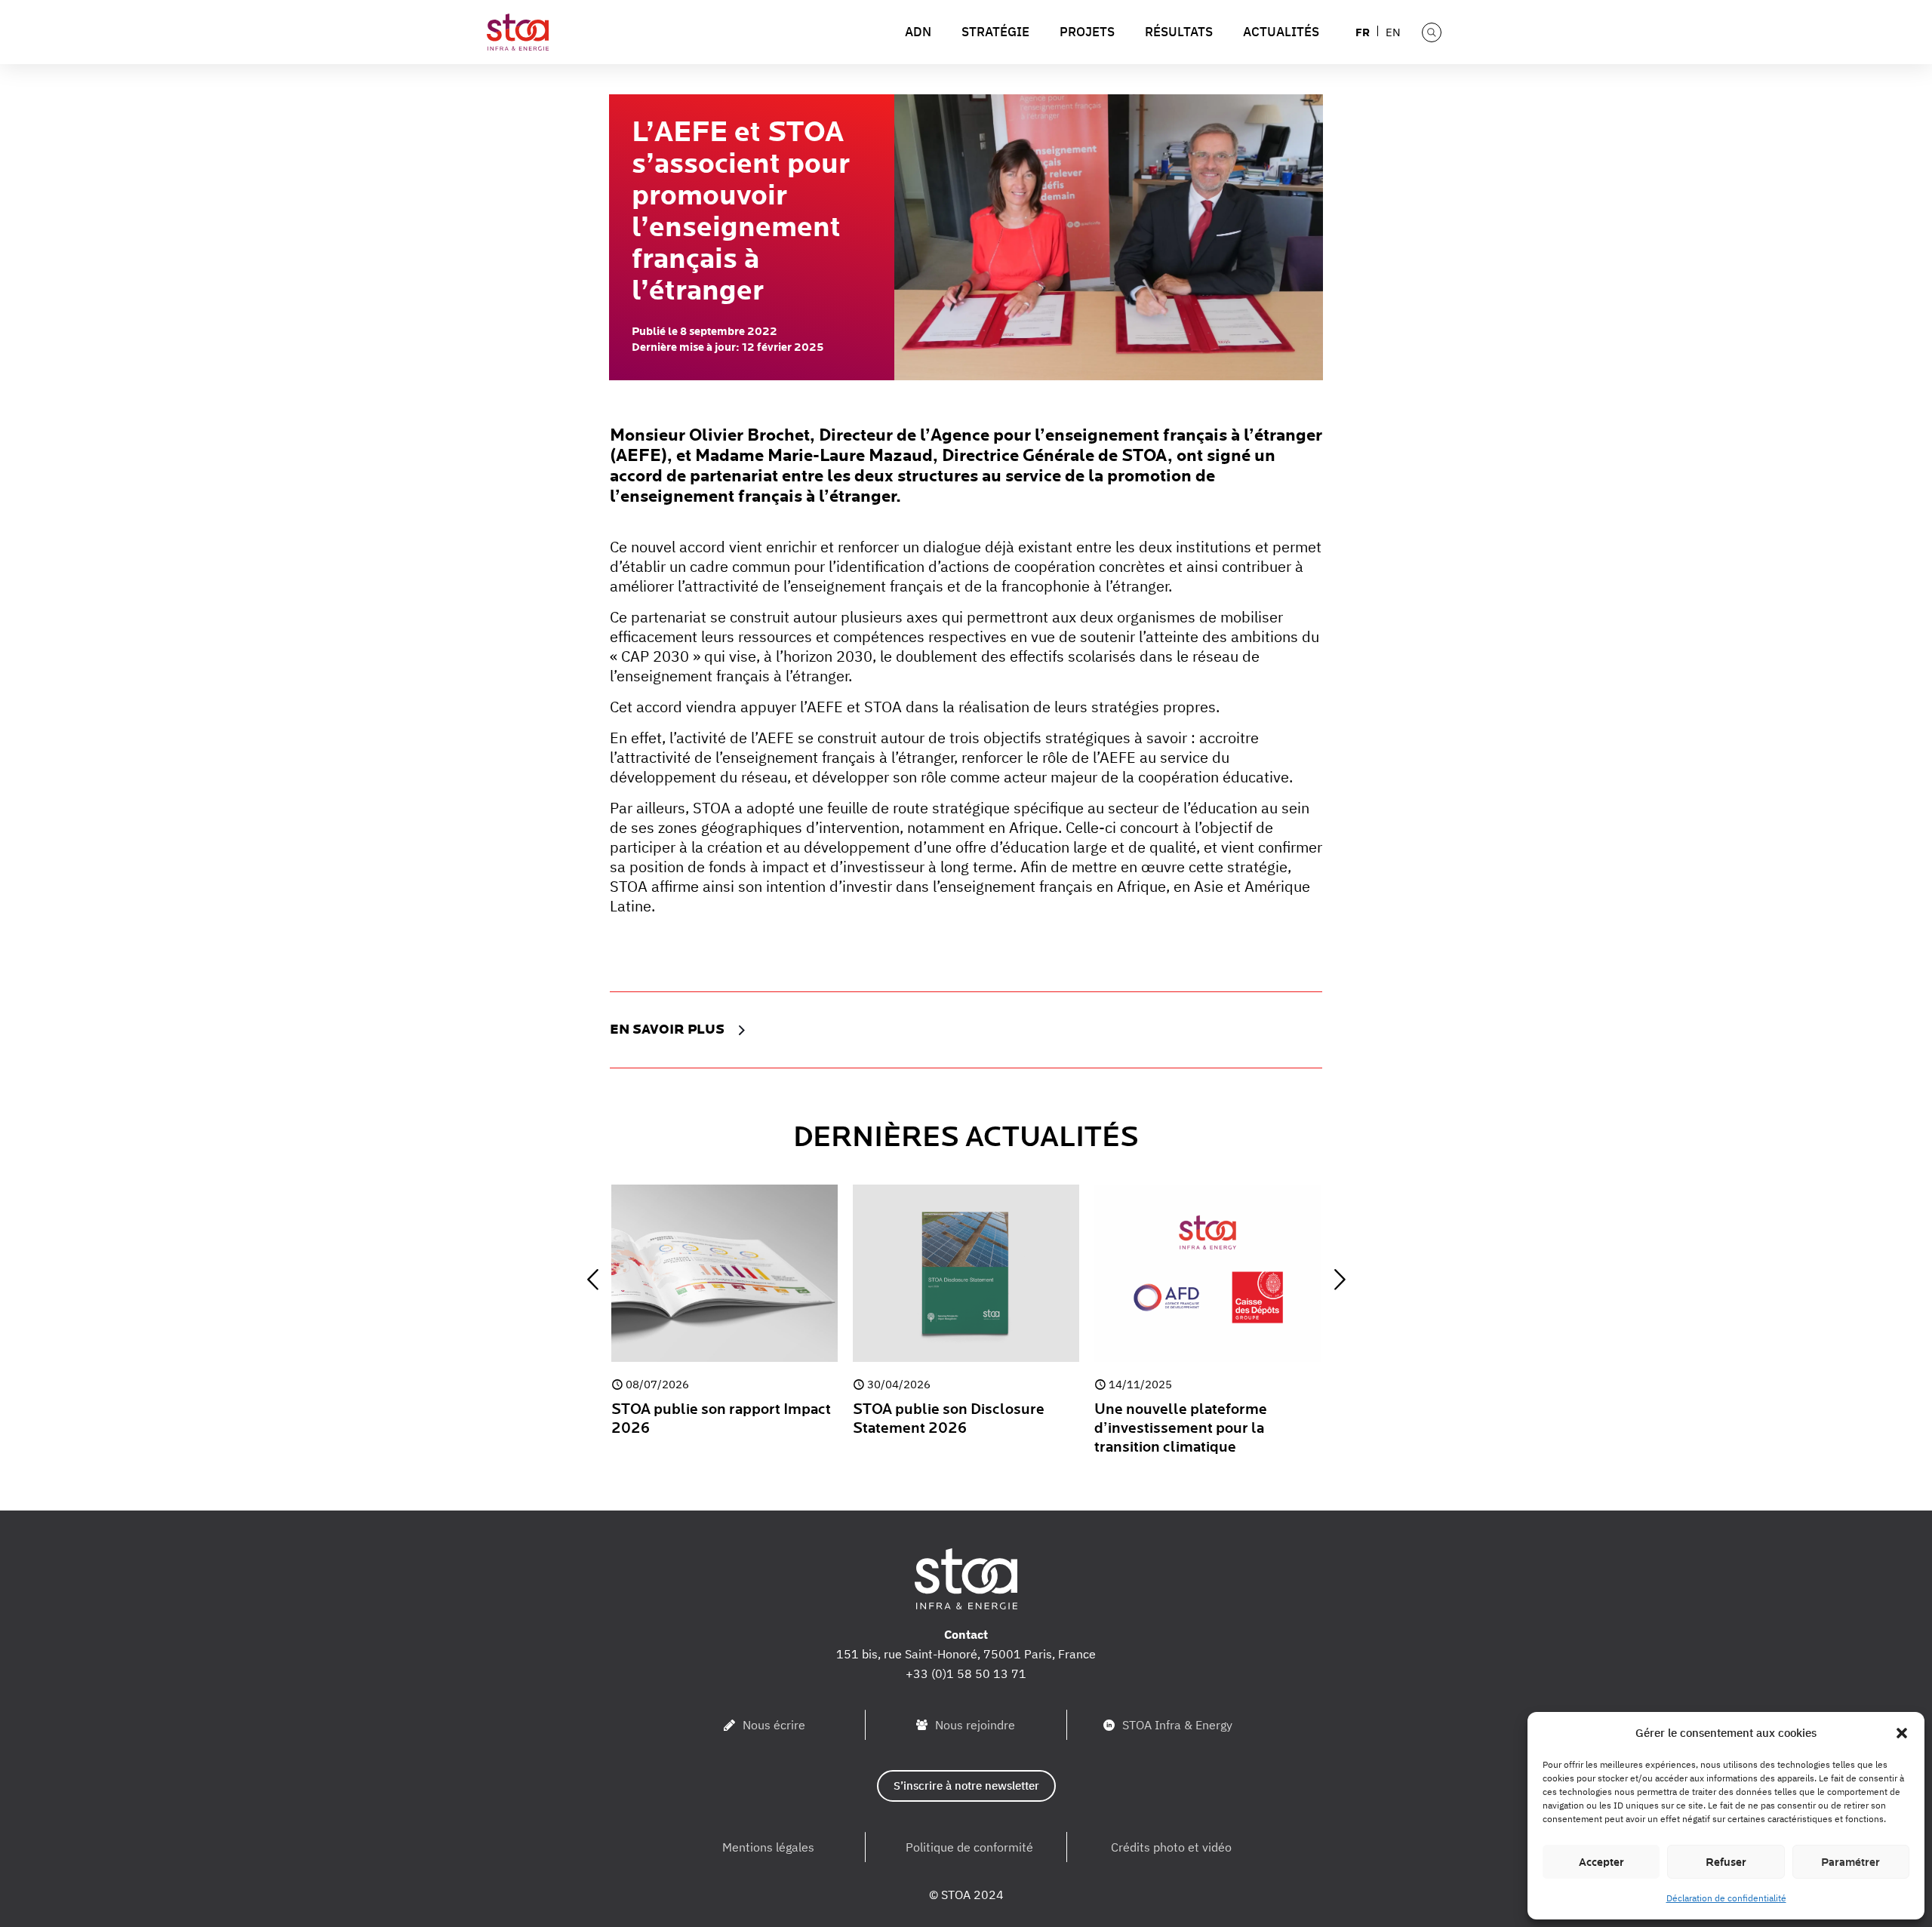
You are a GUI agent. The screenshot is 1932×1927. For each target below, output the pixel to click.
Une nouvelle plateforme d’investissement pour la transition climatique (1181, 1428)
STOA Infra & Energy (1177, 1725)
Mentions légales (768, 1847)
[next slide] (1340, 1280)
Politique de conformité (969, 1847)
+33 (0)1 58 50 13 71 (966, 1673)
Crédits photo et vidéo (1171, 1847)
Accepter (1601, 1862)
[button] (1902, 1733)
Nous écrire (774, 1725)
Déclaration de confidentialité (1726, 1898)
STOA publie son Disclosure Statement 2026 (949, 1419)
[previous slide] (592, 1280)
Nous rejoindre (975, 1725)
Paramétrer (1850, 1862)
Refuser (1726, 1862)
